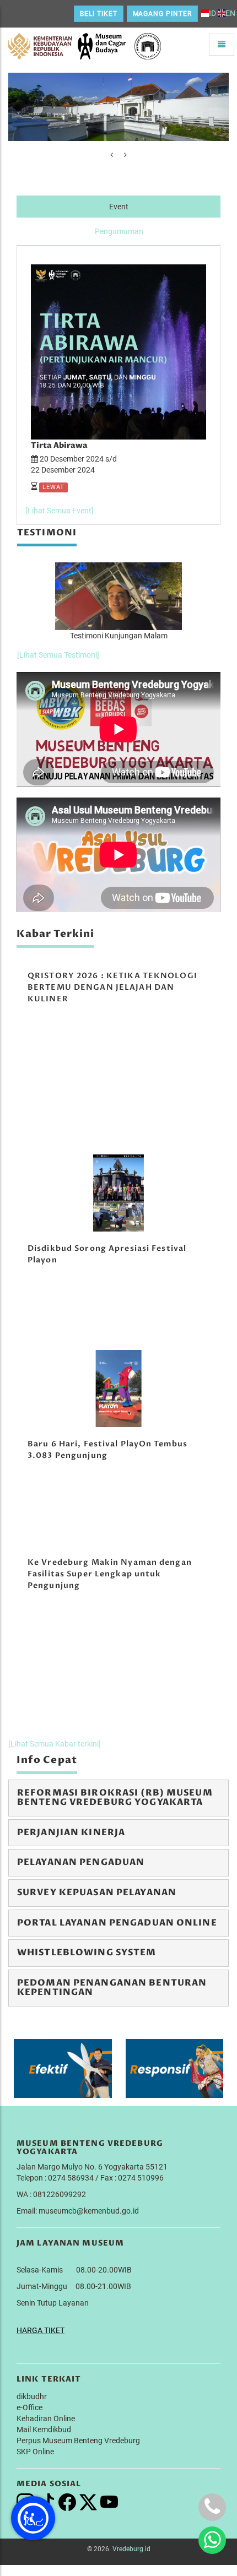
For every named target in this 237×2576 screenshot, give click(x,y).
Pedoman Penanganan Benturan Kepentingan (112, 1988)
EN (230, 13)
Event (119, 207)
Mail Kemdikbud (44, 2429)
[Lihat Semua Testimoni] (58, 655)
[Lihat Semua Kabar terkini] (55, 1744)
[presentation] (112, 155)
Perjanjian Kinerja (71, 1832)
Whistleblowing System (87, 1953)
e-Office (29, 2407)
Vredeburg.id (131, 2549)
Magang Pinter (162, 14)
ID (212, 13)
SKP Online (35, 2452)
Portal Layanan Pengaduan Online (117, 1923)
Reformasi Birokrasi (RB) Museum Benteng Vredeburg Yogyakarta (115, 1798)
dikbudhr (32, 2396)
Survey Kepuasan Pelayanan (97, 1892)
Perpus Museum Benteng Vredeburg (78, 2441)
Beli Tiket (99, 14)
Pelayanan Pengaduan (81, 1862)
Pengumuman (119, 231)
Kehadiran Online (46, 2418)
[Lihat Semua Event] (60, 511)
